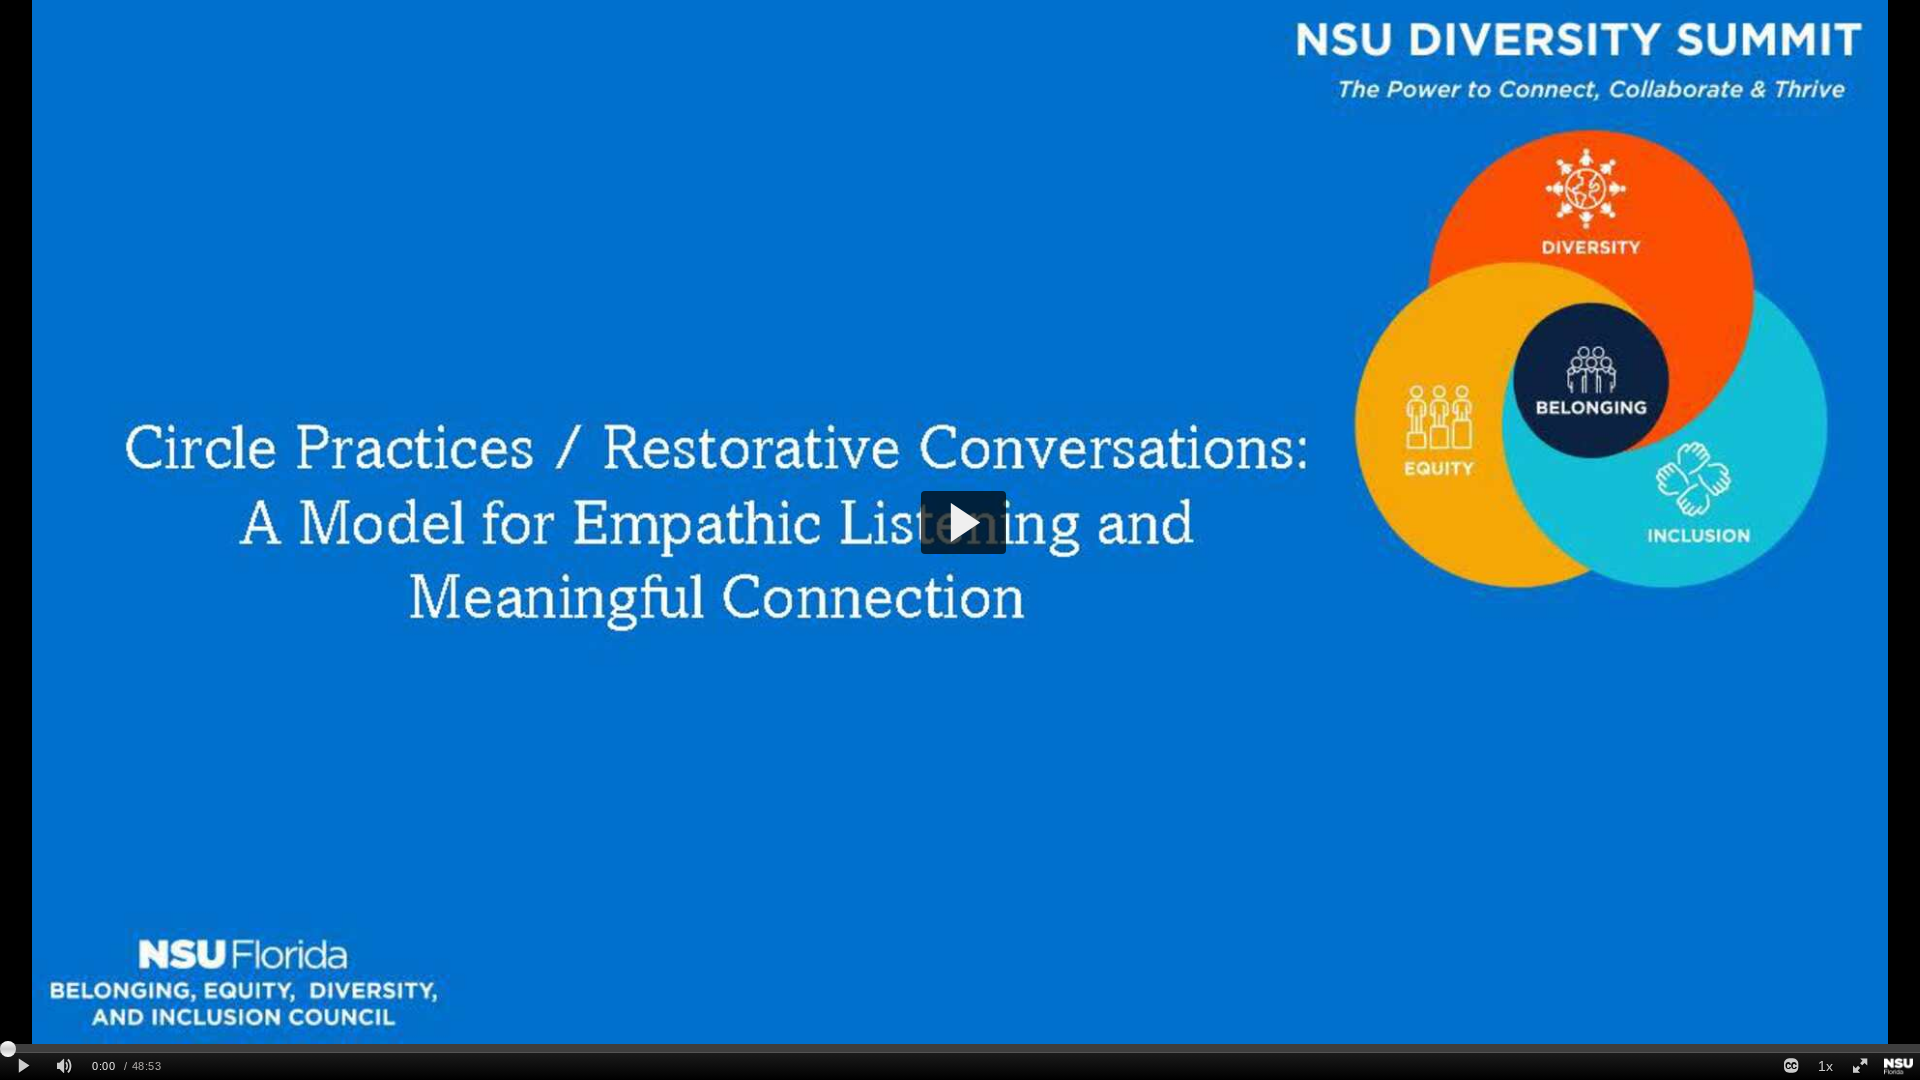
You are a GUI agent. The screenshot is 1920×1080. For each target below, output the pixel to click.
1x (1825, 1066)
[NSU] (1898, 1066)
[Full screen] (1860, 1066)
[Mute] (64, 1066)
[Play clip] (23, 1066)
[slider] (960, 1048)
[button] (963, 522)
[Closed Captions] (1791, 1066)
